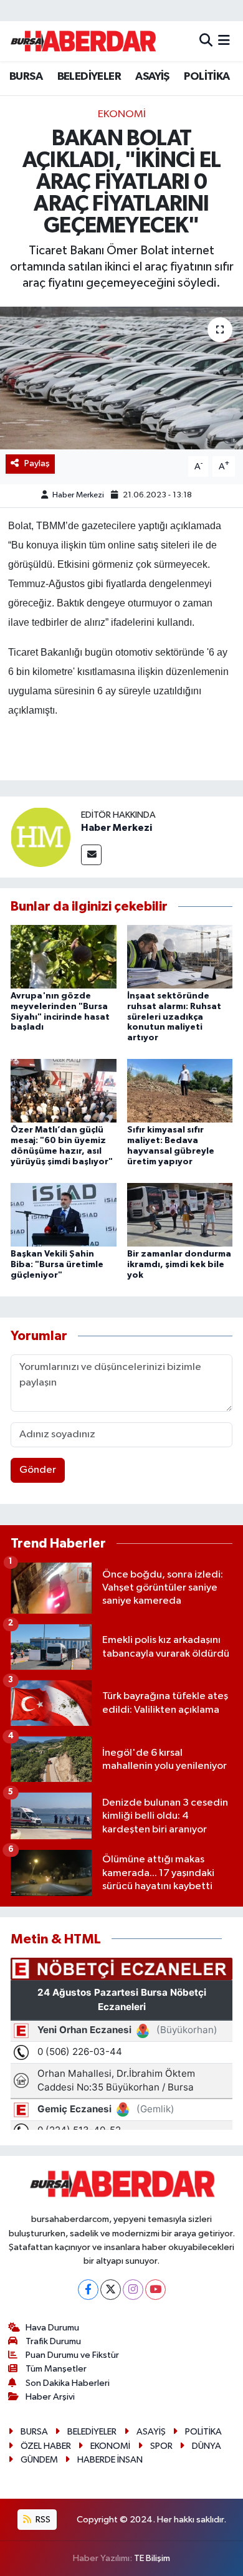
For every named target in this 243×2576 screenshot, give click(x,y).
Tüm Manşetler (56, 2369)
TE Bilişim (152, 2558)
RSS (42, 2520)
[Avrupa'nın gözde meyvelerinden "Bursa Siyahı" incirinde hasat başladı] (64, 956)
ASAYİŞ (152, 77)
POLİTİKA (207, 77)
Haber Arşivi (50, 2397)
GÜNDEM (39, 2460)
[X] (111, 2290)
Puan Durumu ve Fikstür (72, 2355)
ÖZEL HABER (46, 2446)
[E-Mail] (91, 855)
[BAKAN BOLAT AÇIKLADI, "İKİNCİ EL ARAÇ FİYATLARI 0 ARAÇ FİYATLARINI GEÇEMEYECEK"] (121, 378)
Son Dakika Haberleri (68, 2383)
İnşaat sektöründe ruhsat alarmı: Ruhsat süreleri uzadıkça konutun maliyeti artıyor (174, 1017)
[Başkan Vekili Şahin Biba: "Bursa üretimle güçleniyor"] (64, 1214)
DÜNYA (207, 2446)
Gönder (38, 1470)
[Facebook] (88, 2290)
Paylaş (37, 463)
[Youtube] (155, 2290)
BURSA (26, 77)
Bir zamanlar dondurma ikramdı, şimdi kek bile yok (179, 1265)
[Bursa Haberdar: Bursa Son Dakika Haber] (83, 41)
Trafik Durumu (53, 2341)
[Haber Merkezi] (40, 837)
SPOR (161, 2446)
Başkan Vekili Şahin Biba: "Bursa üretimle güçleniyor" (57, 1265)
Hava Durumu (52, 2328)
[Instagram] (133, 2290)
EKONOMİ (122, 114)
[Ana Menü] (224, 41)
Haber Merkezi (78, 495)
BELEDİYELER (89, 77)
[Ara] (206, 41)
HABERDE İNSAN (110, 2460)
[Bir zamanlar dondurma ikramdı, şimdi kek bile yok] (180, 1214)
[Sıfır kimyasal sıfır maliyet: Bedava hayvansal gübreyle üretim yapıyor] (180, 1090)
